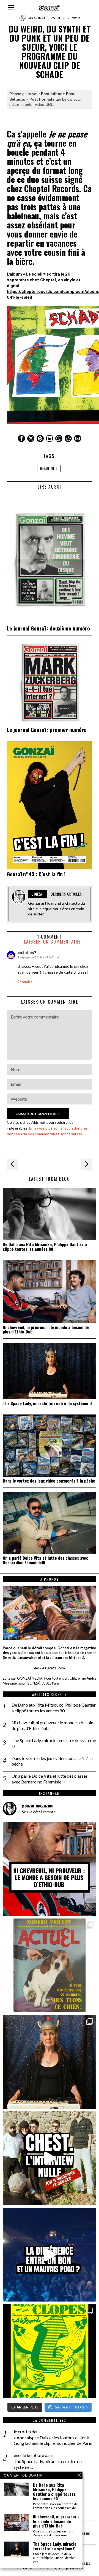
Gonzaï (40, 18)
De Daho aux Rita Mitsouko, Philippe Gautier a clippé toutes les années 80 (45, 1247)
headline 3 (49, 468)
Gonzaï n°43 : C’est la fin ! (36, 874)
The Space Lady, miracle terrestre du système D (47, 1403)
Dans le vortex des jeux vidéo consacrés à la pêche (49, 1481)
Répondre (25, 982)
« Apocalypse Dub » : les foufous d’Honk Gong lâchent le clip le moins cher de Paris (53, 2440)
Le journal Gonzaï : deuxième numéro (48, 628)
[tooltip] (21, 438)
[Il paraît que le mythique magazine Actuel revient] (50, 1965)
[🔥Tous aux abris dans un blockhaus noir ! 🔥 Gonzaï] (50, 2351)
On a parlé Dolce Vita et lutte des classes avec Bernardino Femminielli (46, 1560)
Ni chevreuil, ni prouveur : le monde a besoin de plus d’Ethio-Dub (46, 1330)
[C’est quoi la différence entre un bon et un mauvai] (50, 2255)
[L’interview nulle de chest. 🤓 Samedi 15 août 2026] (50, 2158)
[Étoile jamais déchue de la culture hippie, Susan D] (50, 2062)
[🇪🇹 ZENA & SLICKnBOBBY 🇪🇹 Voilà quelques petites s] (50, 1869)
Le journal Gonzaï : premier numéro (47, 730)
